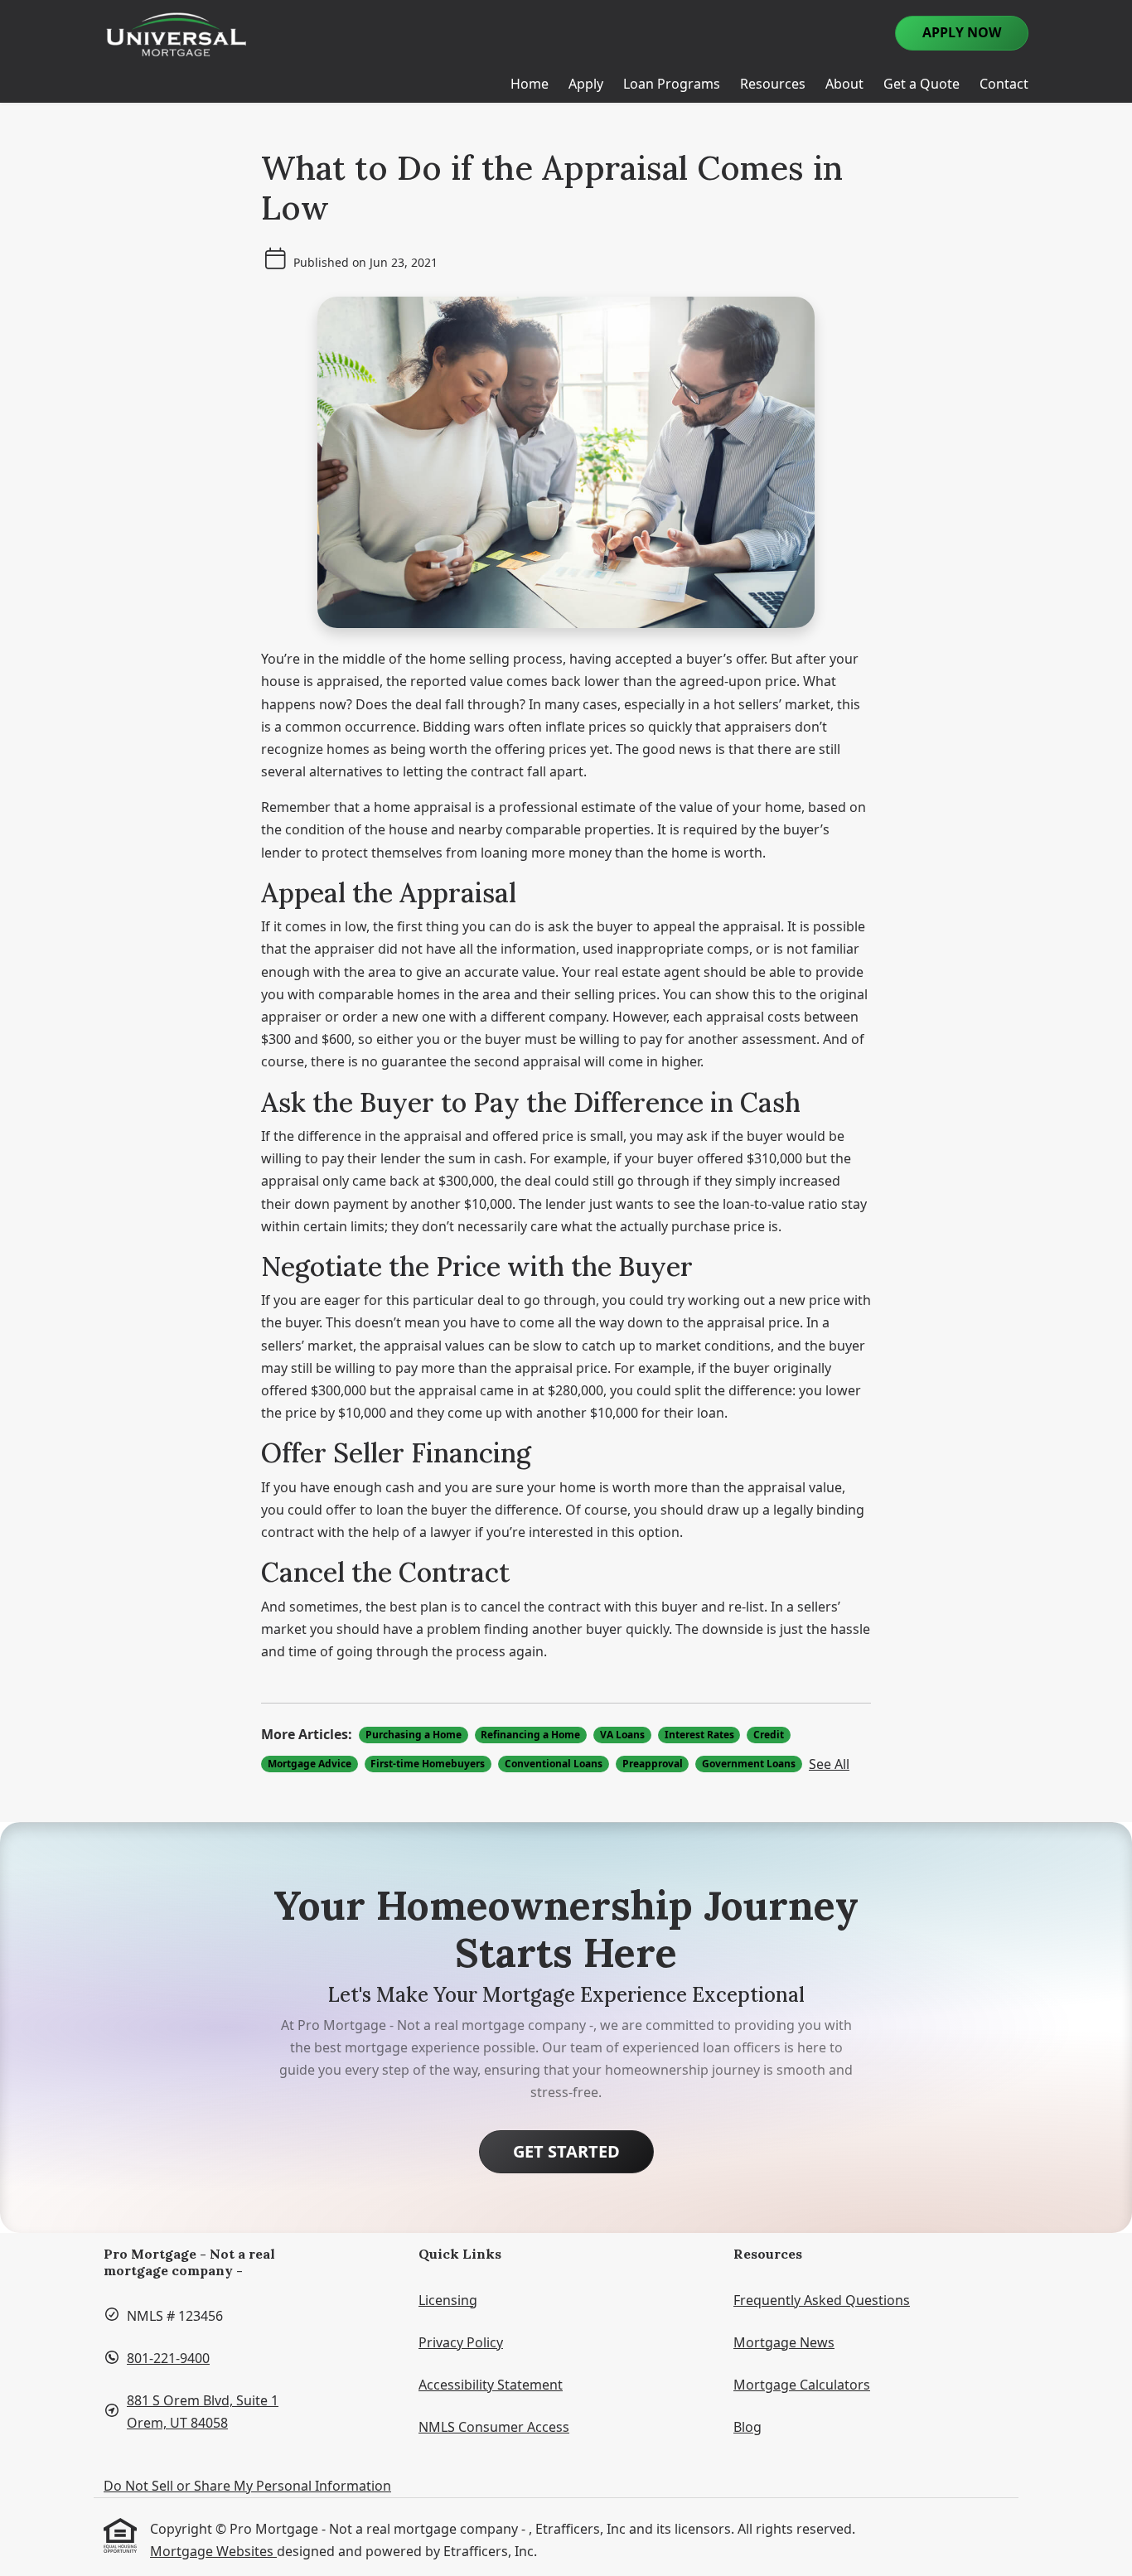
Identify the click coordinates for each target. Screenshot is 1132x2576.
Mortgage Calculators (802, 2385)
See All (829, 1764)
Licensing (448, 2300)
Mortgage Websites (213, 2551)
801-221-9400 (168, 2358)
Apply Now (962, 32)
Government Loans (749, 1764)
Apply (586, 84)
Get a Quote (922, 84)
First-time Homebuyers (428, 1764)
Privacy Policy (461, 2342)
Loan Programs (672, 84)
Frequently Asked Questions (822, 2300)
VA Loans (622, 1735)
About (844, 84)
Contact (1004, 84)
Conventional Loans (554, 1764)
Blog (747, 2427)
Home (530, 84)
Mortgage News (784, 2342)
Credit (769, 1735)
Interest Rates (699, 1735)
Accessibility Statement (491, 2385)
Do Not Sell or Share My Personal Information (247, 2486)
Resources (773, 84)
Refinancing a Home (530, 1735)
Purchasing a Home (414, 1735)
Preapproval (653, 1764)
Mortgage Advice (310, 1764)
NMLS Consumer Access (494, 2427)
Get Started (566, 2151)
